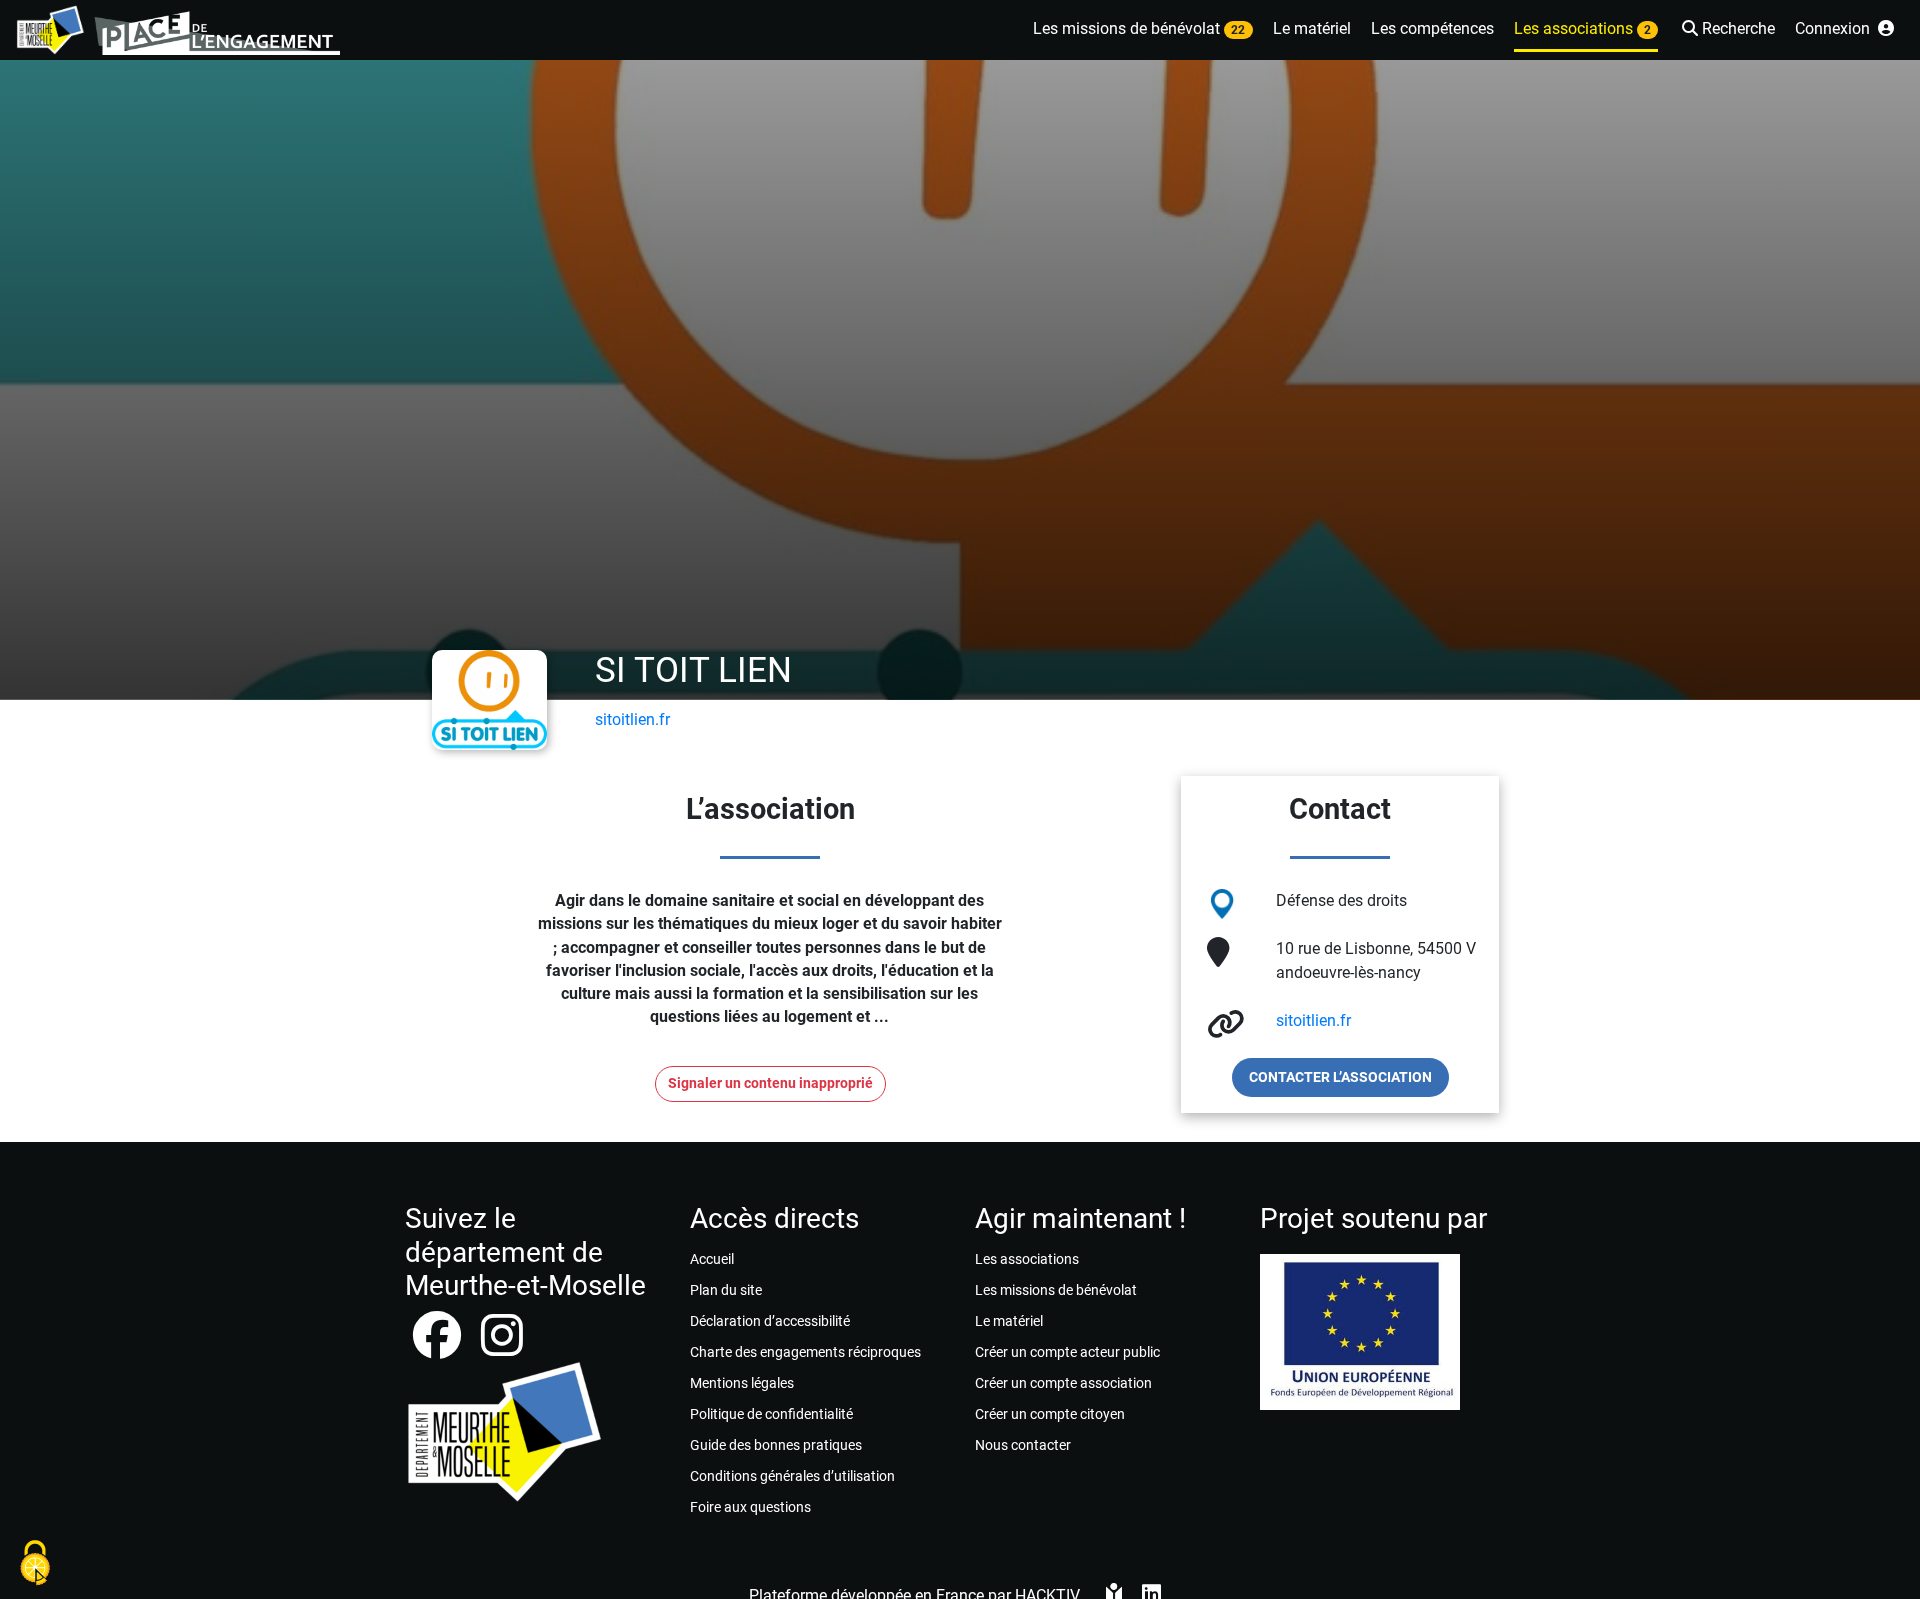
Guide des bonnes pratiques (776, 1445)
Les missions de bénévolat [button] (1139, 28)
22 (1238, 30)
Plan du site (726, 1290)
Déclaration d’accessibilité (770, 1321)
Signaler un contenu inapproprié (770, 1083)
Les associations (1027, 1259)
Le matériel (1009, 1321)
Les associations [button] (1582, 28)
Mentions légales (742, 1383)
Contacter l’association (1340, 1077)
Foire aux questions (750, 1507)
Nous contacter (1023, 1445)
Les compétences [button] (1432, 28)
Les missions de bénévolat (1056, 1290)
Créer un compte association (1063, 1383)
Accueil (712, 1259)
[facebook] (439, 1347)
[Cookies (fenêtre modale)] (35, 1564)
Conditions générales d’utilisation (792, 1476)
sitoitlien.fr (632, 719)
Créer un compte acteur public (1067, 1352)
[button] (1726, 30)
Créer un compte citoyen (1050, 1414)
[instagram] (502, 1347)
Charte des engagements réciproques (805, 1352)
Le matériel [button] (1312, 28)
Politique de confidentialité (771, 1414)
